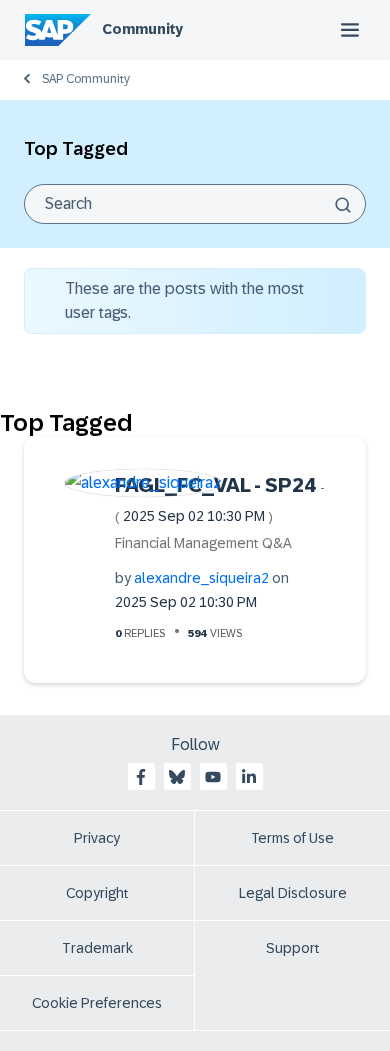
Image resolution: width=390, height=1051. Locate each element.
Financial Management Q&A (203, 543)
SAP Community (86, 79)
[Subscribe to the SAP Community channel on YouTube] (213, 777)
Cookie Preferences (97, 1003)
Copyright (97, 893)
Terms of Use (292, 838)
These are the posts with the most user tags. (184, 300)
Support (293, 948)
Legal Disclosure (293, 893)
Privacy (97, 838)
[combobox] (195, 204)
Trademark (97, 948)
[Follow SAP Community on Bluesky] (177, 777)
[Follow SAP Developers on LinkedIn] (249, 777)
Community (142, 29)
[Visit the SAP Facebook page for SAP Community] (141, 777)
